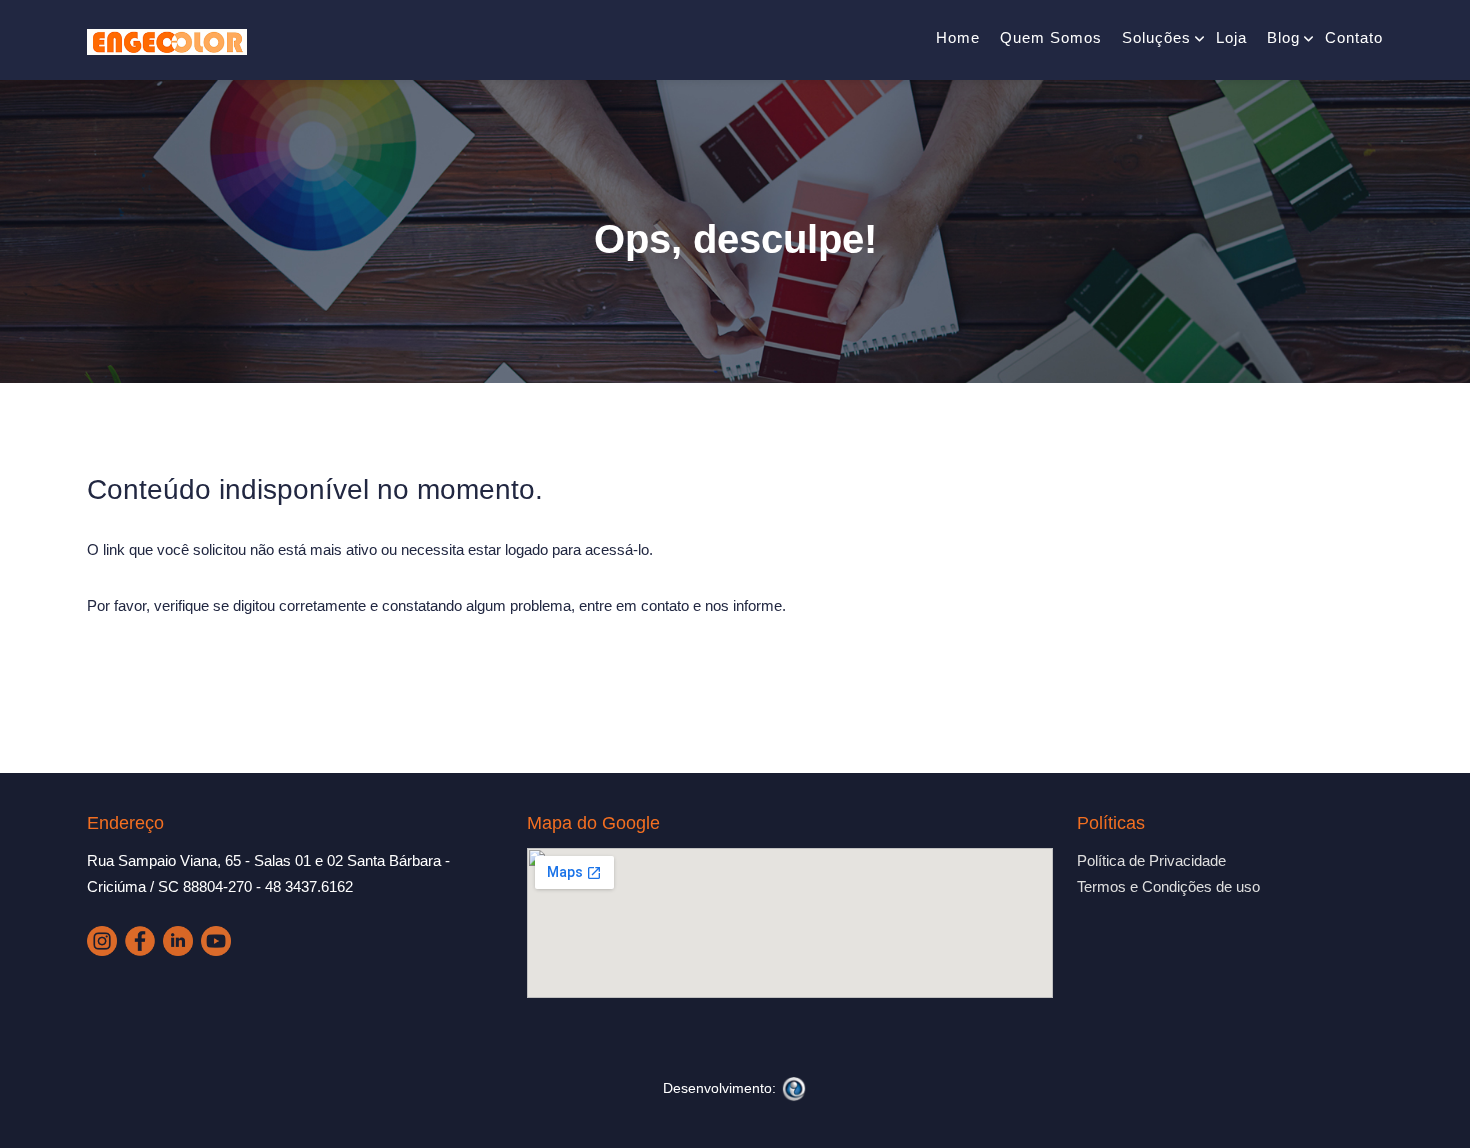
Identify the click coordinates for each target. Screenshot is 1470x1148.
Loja (1231, 37)
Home (958, 37)
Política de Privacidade (1151, 860)
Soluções (1156, 37)
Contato (1354, 37)
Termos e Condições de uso (1168, 886)
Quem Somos (1051, 37)
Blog (1283, 37)
